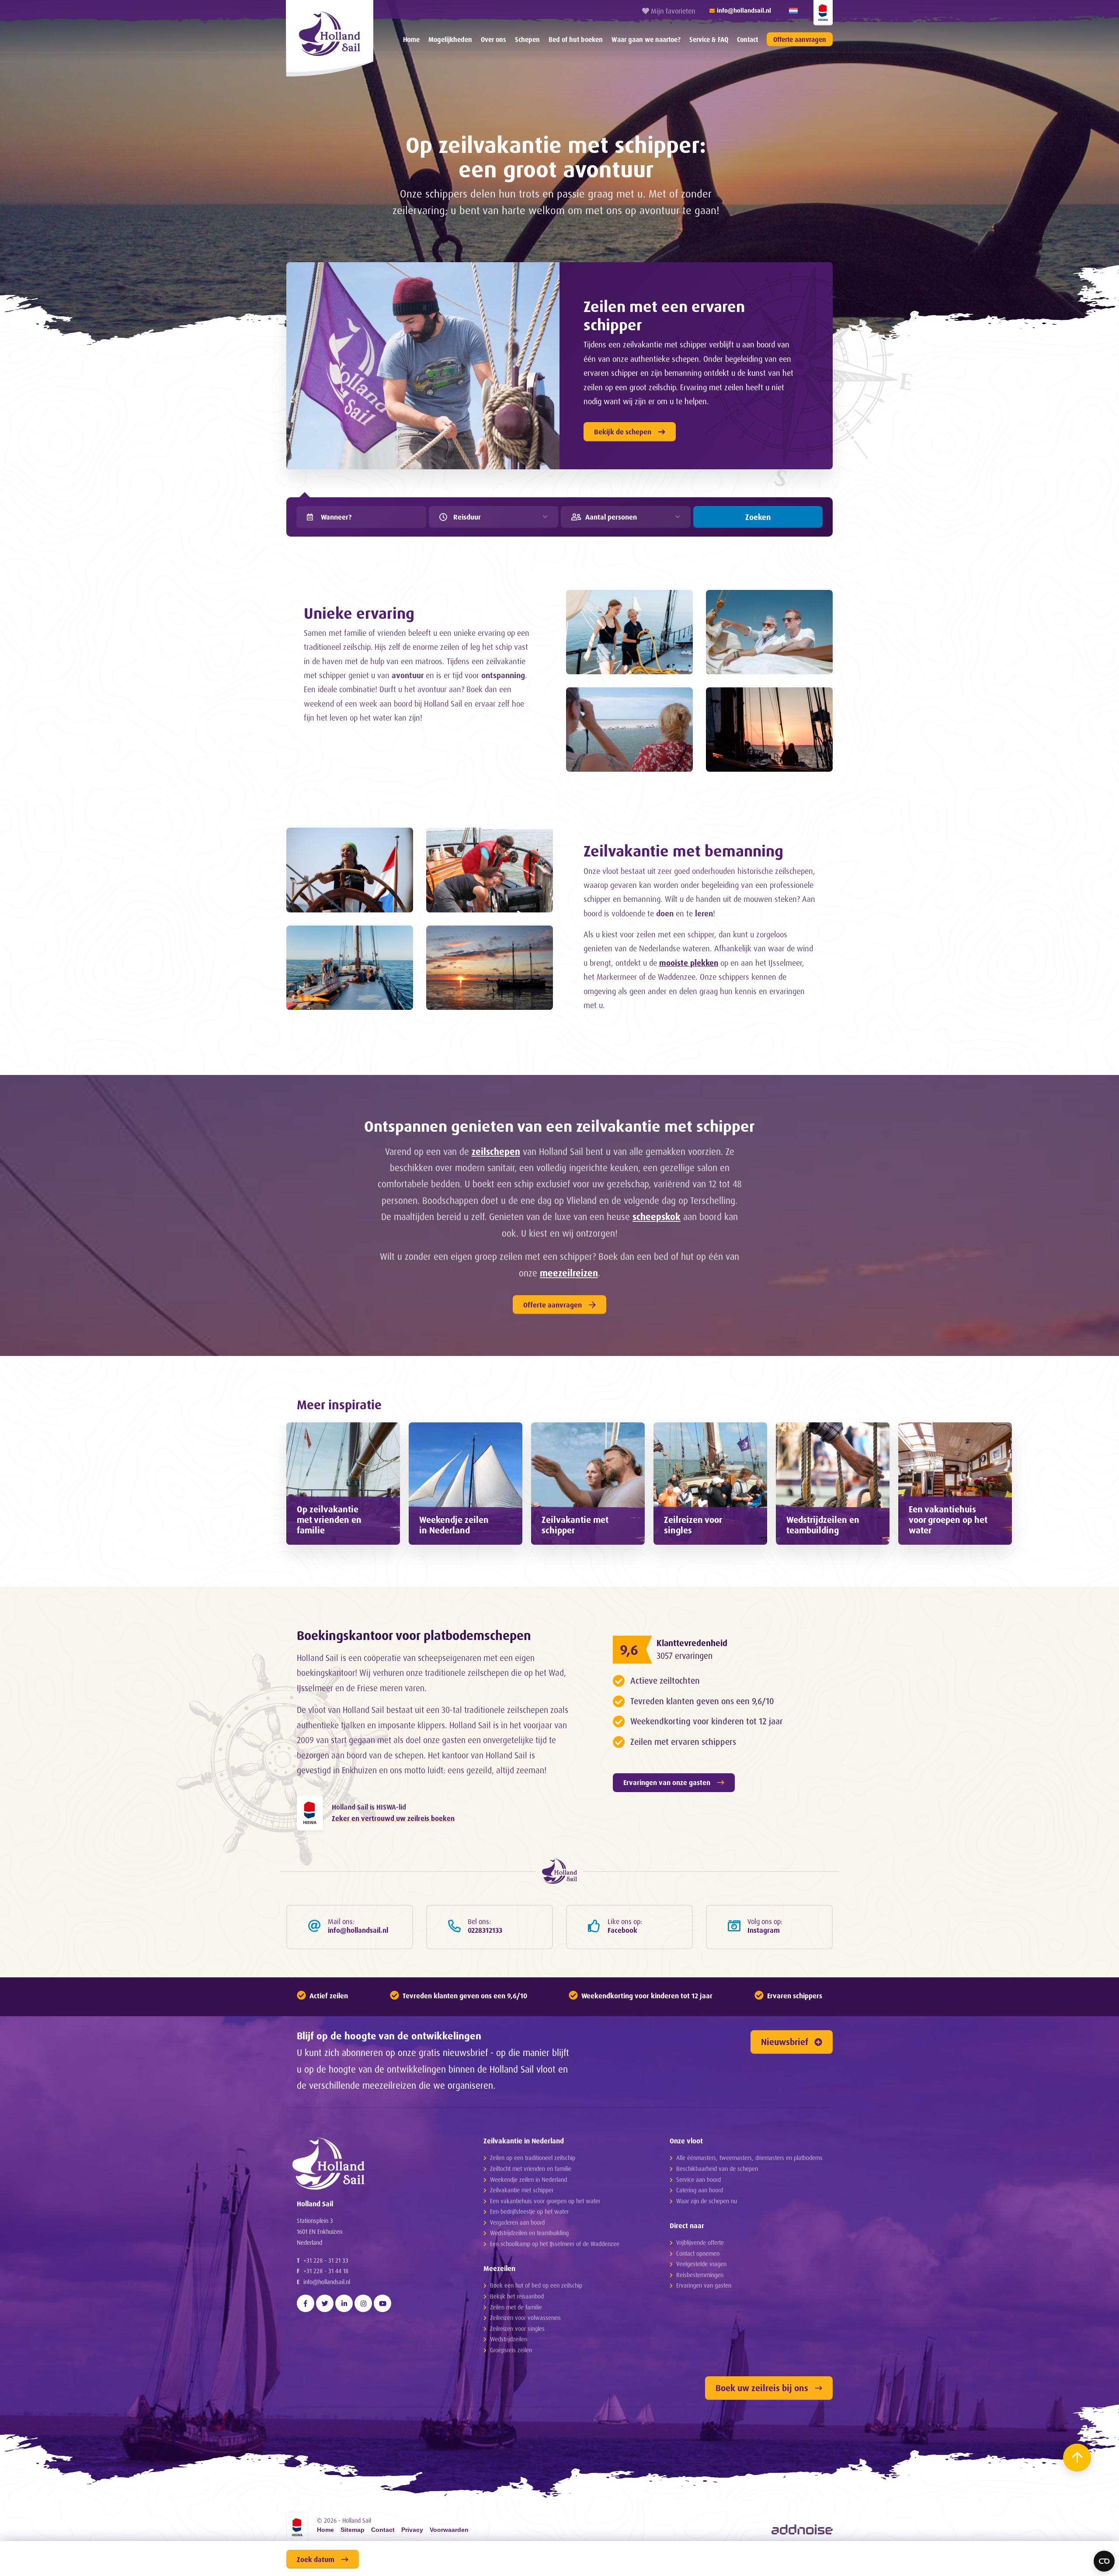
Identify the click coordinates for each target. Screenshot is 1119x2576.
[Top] (1077, 2458)
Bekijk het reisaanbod (517, 2296)
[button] (326, 1561)
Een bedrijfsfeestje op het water (529, 2211)
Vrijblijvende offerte (700, 2242)
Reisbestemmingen (700, 2275)
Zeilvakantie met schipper (522, 2190)
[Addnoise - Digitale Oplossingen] (802, 2529)
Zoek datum (316, 2559)
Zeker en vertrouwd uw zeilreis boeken (393, 1818)
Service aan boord (699, 2179)
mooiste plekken (689, 963)
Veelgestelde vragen (701, 2264)
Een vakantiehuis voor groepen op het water (545, 2201)
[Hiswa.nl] (310, 1813)
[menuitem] (411, 39)
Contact (747, 40)
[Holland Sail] (374, 2163)
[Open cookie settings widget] (1104, 2561)
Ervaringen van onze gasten (667, 1782)
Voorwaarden (449, 2530)
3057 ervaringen (685, 1656)
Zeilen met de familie (516, 2307)
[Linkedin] (344, 2303)
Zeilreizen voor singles (517, 2328)
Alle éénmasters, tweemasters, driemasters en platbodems (749, 2158)
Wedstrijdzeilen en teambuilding (529, 2233)
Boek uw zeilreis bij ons (762, 2388)
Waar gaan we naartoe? (646, 40)
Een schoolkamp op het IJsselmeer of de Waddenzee (555, 2244)
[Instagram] (363, 2303)
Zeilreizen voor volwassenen (525, 2318)
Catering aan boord (700, 2190)
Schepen (527, 40)
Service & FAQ (709, 40)
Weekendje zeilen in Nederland (528, 2179)
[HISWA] (823, 13)
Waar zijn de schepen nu (707, 2201)
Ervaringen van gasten (704, 2285)
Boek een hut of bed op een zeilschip (536, 2285)
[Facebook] (306, 2303)
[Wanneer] (310, 517)
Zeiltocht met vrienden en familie (531, 2169)
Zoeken (758, 517)
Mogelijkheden (450, 40)
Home (411, 40)
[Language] (793, 11)
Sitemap (353, 2530)
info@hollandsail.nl (327, 2282)
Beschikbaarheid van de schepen (717, 2169)
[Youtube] (382, 2303)
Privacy (412, 2530)
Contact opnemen (698, 2253)
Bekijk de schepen (623, 432)
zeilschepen (496, 1151)
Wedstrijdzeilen (509, 2339)
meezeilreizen (569, 1273)
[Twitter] (325, 2303)
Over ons (493, 40)
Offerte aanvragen (800, 40)
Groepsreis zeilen (511, 2350)
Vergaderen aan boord (517, 2222)
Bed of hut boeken (576, 40)
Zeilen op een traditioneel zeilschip (533, 2158)
